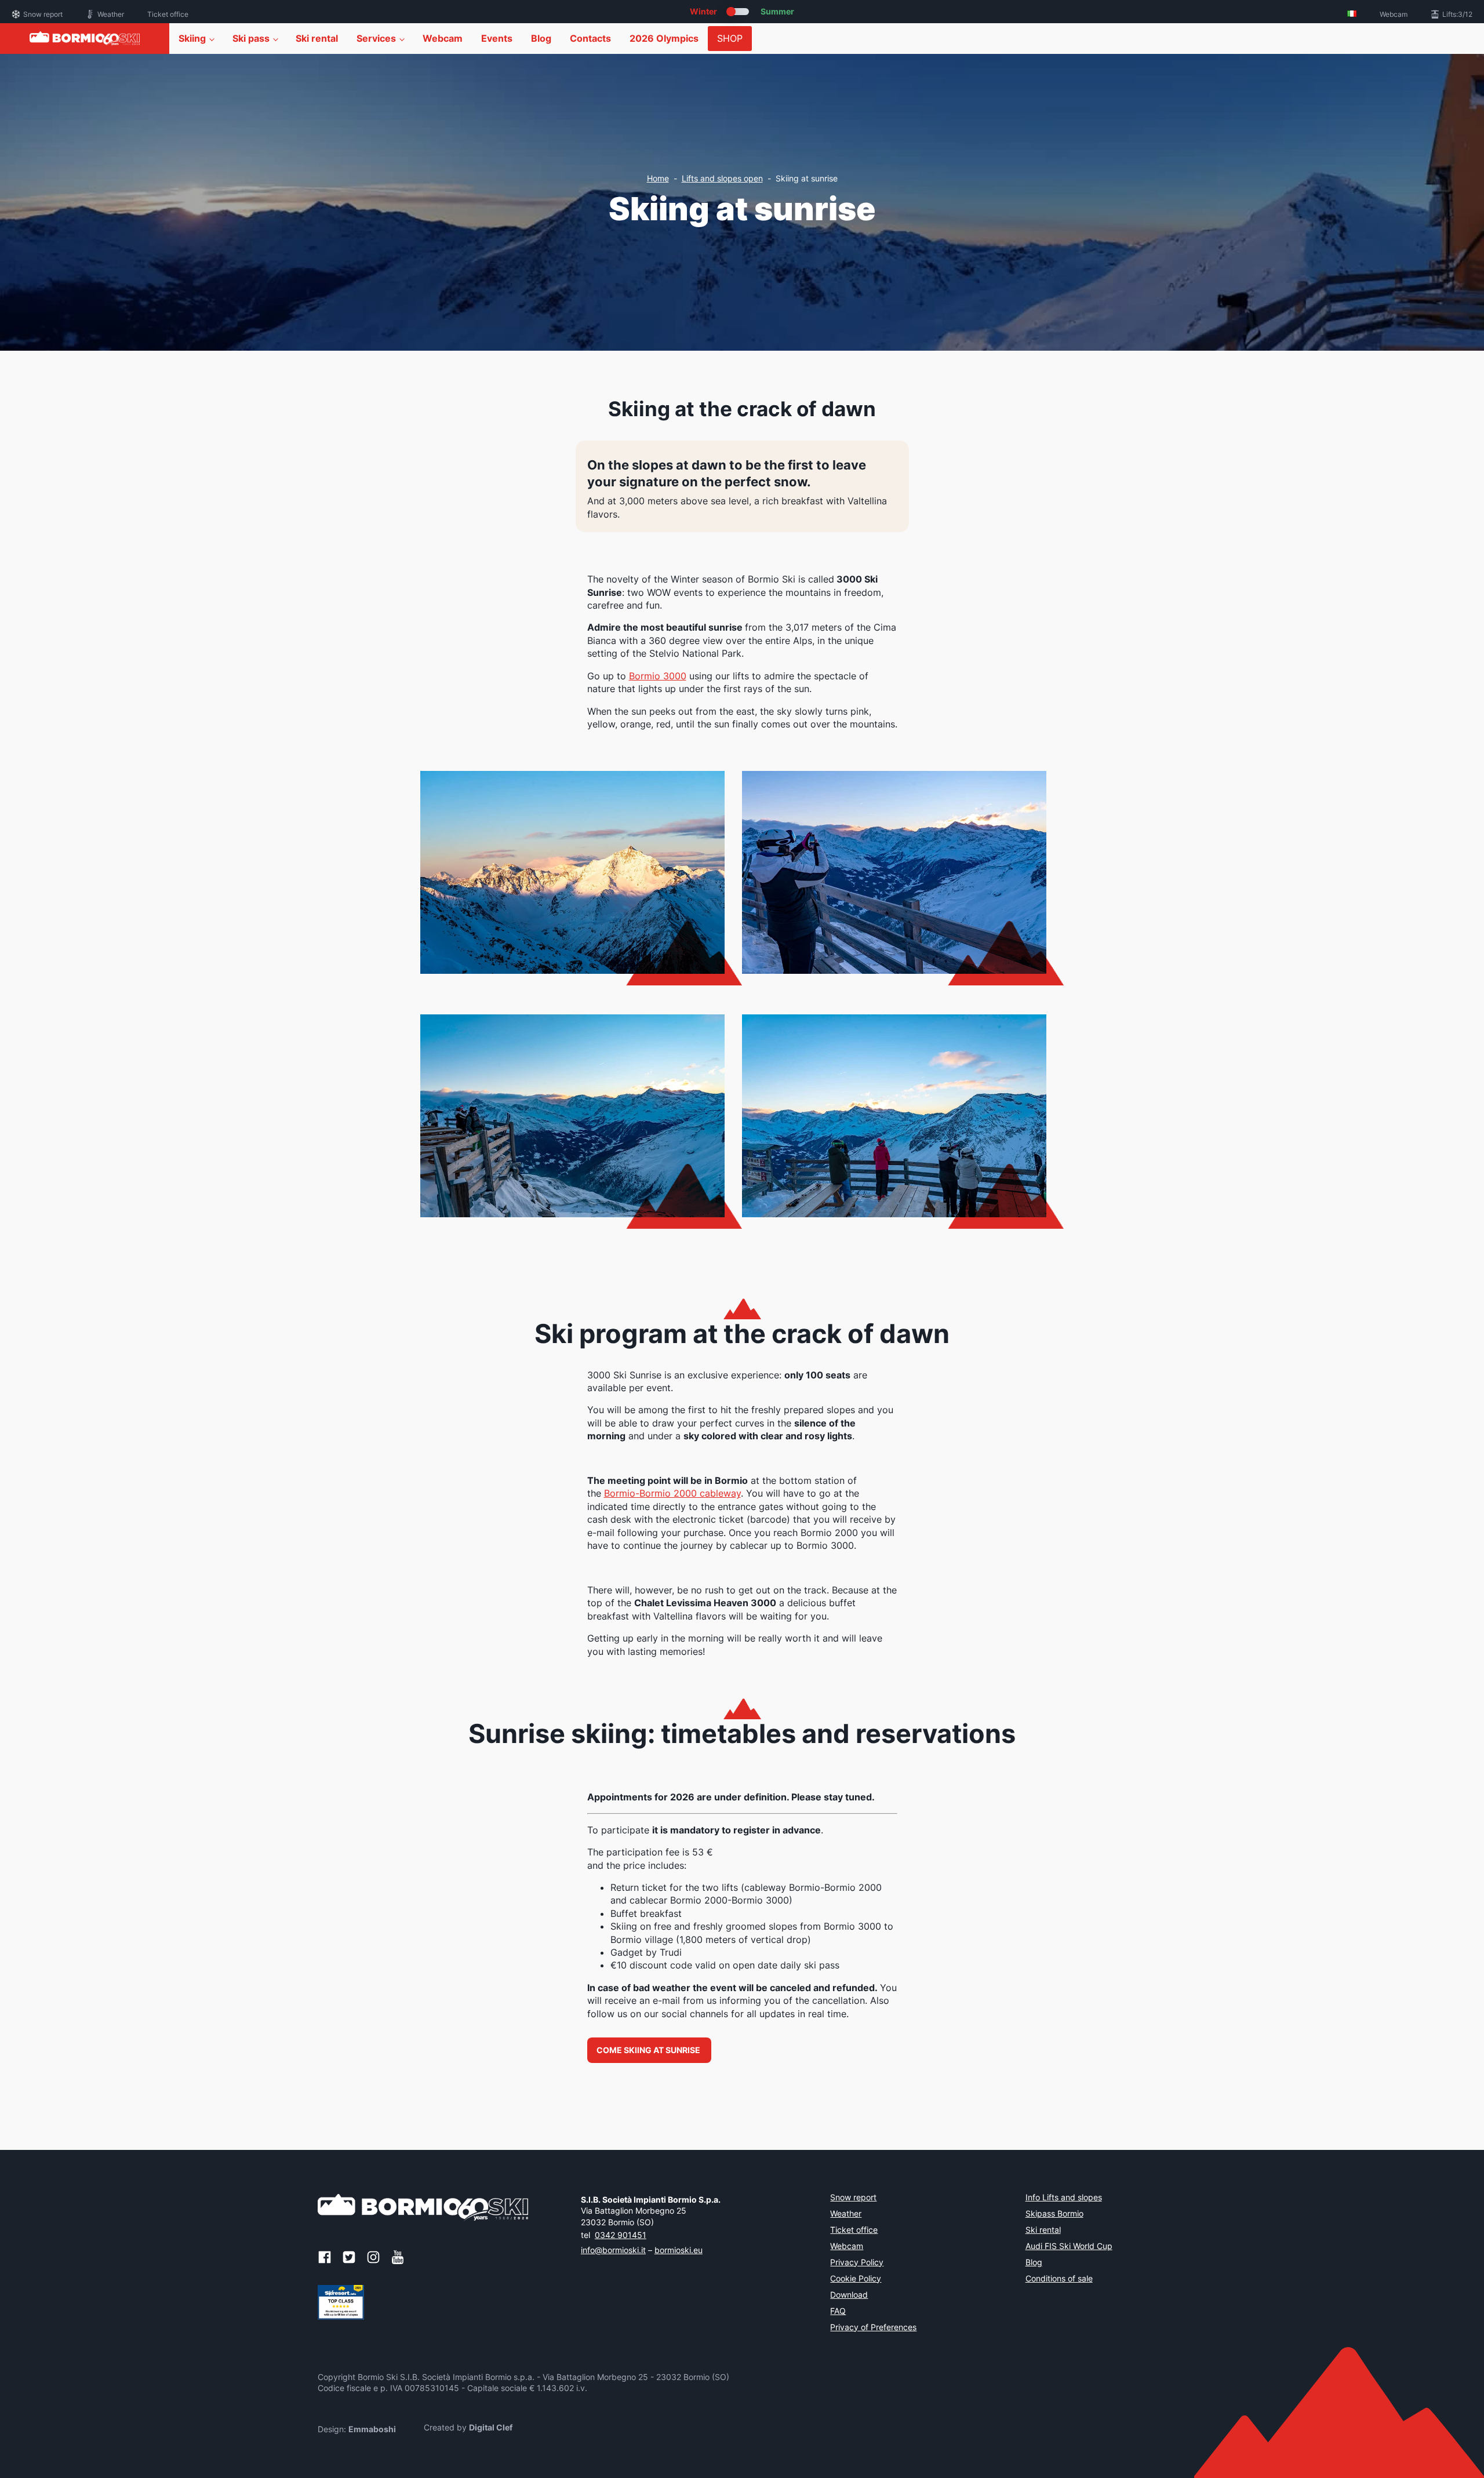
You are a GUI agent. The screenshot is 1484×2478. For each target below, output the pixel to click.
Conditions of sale (1059, 2279)
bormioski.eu (679, 2250)
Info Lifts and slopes (1064, 2198)
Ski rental (317, 38)
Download (849, 2295)
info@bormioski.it (613, 2250)
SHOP (730, 38)
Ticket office (168, 14)
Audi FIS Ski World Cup (1069, 2247)
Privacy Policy (857, 2263)
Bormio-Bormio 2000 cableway (672, 1493)
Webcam (1394, 14)
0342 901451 (621, 2235)
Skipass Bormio (1054, 2214)
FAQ (838, 2312)
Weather (111, 14)
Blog (541, 38)
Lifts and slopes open (722, 178)
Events (497, 38)
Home (658, 178)
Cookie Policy (856, 2279)
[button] (649, 2050)
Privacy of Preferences (873, 2328)
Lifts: (1457, 14)
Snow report (43, 14)
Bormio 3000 (658, 676)
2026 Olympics (664, 38)
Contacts (590, 38)
